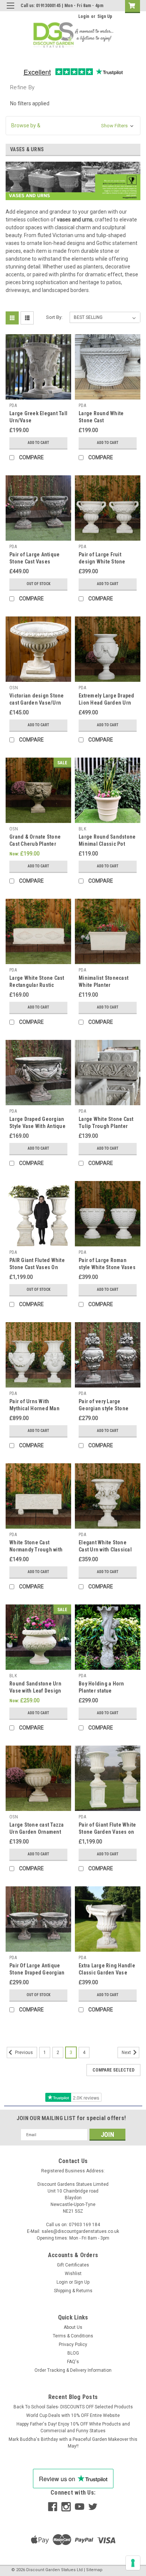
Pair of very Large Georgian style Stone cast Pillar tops (104, 1408)
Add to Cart (38, 443)
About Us (73, 2327)
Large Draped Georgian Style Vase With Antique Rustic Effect (37, 1126)
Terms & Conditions (73, 2336)
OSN (14, 688)
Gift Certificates (73, 2265)
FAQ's (73, 2362)
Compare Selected (113, 2070)
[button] (73, 126)
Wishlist (73, 2274)
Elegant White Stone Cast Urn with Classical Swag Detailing (105, 1550)
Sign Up (105, 16)
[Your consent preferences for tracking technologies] (133, 2563)
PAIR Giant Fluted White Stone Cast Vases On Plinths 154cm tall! (37, 1267)
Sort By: (54, 317)
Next (127, 2053)
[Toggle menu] (10, 10)
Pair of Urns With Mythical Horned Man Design (34, 1408)
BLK (82, 829)
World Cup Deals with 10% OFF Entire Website (73, 2415)
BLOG (73, 2353)
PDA (13, 405)
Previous (23, 2053)
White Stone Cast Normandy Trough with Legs (36, 1550)
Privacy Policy (73, 2344)
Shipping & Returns (73, 2291)
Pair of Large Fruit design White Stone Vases (102, 562)
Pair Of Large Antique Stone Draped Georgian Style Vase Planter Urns (37, 1973)
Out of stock (39, 584)
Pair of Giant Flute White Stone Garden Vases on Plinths (107, 1832)
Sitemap (94, 2570)
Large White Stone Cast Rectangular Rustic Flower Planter (37, 985)
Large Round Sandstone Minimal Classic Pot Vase (107, 844)
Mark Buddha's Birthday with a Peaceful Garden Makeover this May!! (73, 2443)
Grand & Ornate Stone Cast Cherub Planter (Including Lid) (35, 844)
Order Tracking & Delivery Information (73, 2370)
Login (84, 16)
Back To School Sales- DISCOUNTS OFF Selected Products (73, 2407)
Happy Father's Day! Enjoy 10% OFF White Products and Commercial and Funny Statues (73, 2427)
